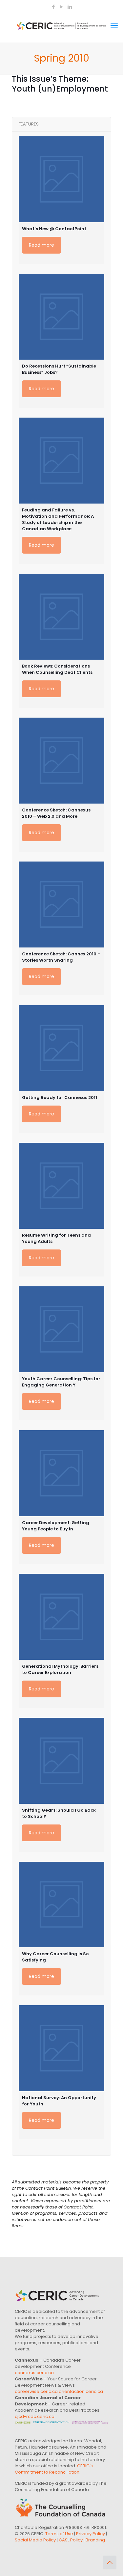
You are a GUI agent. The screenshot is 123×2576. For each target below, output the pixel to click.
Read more (41, 245)
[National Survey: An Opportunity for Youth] (61, 2048)
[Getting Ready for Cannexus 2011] (61, 1048)
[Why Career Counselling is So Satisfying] (61, 1905)
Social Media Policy (35, 2540)
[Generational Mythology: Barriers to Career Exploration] (61, 1617)
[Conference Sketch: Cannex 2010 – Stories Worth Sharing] (61, 904)
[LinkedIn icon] (70, 7)
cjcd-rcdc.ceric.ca (35, 2416)
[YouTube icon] (62, 7)
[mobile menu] (114, 26)
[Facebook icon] (54, 7)
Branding (95, 2540)
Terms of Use (59, 2534)
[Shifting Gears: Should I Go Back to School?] (61, 1761)
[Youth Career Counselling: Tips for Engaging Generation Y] (61, 1329)
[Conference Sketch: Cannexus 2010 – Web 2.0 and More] (61, 761)
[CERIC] (61, 26)
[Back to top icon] (110, 2562)
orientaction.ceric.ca (81, 2391)
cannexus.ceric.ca (34, 2373)
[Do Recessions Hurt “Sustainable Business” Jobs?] (61, 317)
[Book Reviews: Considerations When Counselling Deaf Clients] (61, 617)
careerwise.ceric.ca (36, 2391)
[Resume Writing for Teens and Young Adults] (61, 1186)
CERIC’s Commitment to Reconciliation (54, 2469)
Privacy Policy (91, 2534)
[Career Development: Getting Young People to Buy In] (61, 1473)
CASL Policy (71, 2540)
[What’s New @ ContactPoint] (61, 179)
